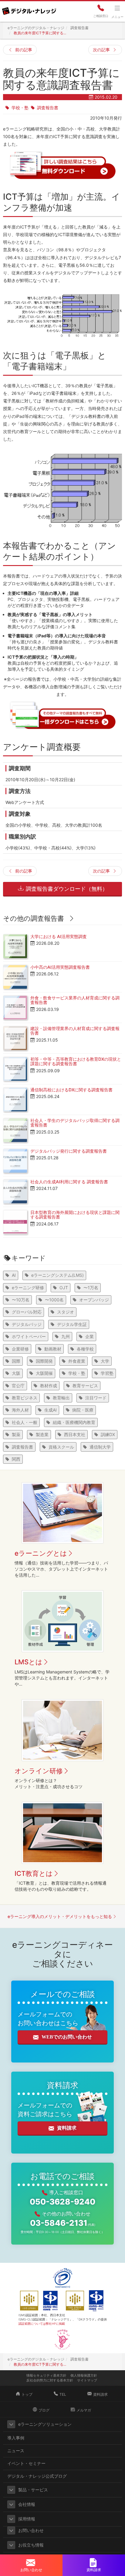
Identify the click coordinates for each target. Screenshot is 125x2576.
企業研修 (20, 1349)
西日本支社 (75, 1434)
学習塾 (107, 1373)
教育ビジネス (25, 1398)
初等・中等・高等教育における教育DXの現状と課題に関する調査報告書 (76, 1061)
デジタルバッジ (27, 1324)
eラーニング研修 (28, 1288)
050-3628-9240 (62, 2202)
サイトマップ (87, 2380)
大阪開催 (44, 1373)
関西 (16, 1459)
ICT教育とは (34, 1873)
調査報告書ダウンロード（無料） (66, 889)
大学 (105, 1361)
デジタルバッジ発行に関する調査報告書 (69, 1151)
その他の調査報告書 (34, 918)
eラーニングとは (41, 1553)
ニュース (16, 2451)
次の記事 (101, 50)
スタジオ (66, 1312)
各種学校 (85, 1349)
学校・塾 (20, 108)
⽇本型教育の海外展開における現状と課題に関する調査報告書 (75, 1215)
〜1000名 (54, 1300)
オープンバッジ (94, 1300)
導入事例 (16, 2438)
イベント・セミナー (26, 2463)
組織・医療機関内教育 (74, 1422)
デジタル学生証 (72, 1324)
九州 (66, 1336)
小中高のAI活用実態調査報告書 (60, 967)
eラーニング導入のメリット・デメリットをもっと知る (60, 1916)
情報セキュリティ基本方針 (46, 2375)
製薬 (16, 1434)
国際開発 (44, 1361)
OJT (64, 1288)
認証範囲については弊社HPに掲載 (42, 2323)
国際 (16, 1361)
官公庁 (18, 1386)
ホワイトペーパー (29, 1336)
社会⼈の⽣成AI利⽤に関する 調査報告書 (69, 1182)
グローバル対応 (27, 1312)
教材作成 (49, 1386)
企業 (90, 1336)
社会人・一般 (25, 1422)
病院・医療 (83, 1410)
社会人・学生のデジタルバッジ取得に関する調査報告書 (75, 1123)
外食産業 (77, 1361)
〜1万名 (91, 1288)
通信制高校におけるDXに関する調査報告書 (71, 1090)
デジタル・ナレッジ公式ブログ (37, 2476)
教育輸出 (61, 1398)
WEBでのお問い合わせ (67, 2037)
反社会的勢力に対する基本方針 (50, 2380)
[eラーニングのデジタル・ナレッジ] (29, 9)
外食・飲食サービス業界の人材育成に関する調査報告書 (75, 1000)
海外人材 (20, 1410)
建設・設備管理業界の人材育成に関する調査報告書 (75, 1031)
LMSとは (29, 1662)
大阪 (16, 1373)
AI (14, 1275)
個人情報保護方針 (84, 2375)
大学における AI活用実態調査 (59, 936)
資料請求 (67, 2128)
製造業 (42, 1434)
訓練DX (108, 1434)
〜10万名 (21, 1300)
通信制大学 (100, 1447)
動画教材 (53, 1349)
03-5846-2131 (63, 2223)
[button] (11, 2424)
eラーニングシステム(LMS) (57, 1275)
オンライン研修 (39, 1771)
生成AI (51, 1410)
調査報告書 (48, 108)
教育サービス (85, 1386)
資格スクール (61, 1447)
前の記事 (24, 50)
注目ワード (96, 1398)
